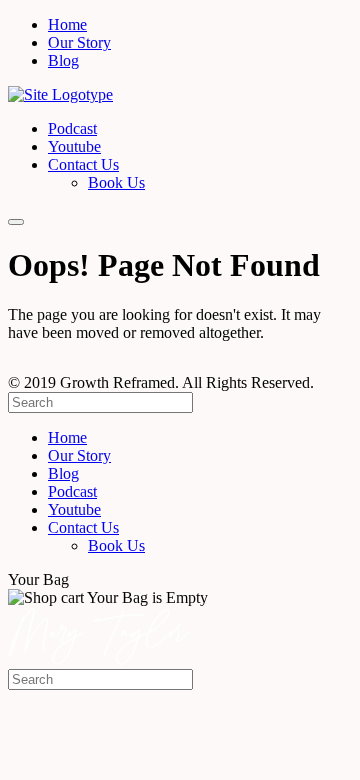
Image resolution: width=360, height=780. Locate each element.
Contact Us (83, 164)
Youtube (74, 146)
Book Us (116, 182)
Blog (63, 60)
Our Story (79, 42)
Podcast (72, 128)
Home (67, 24)
